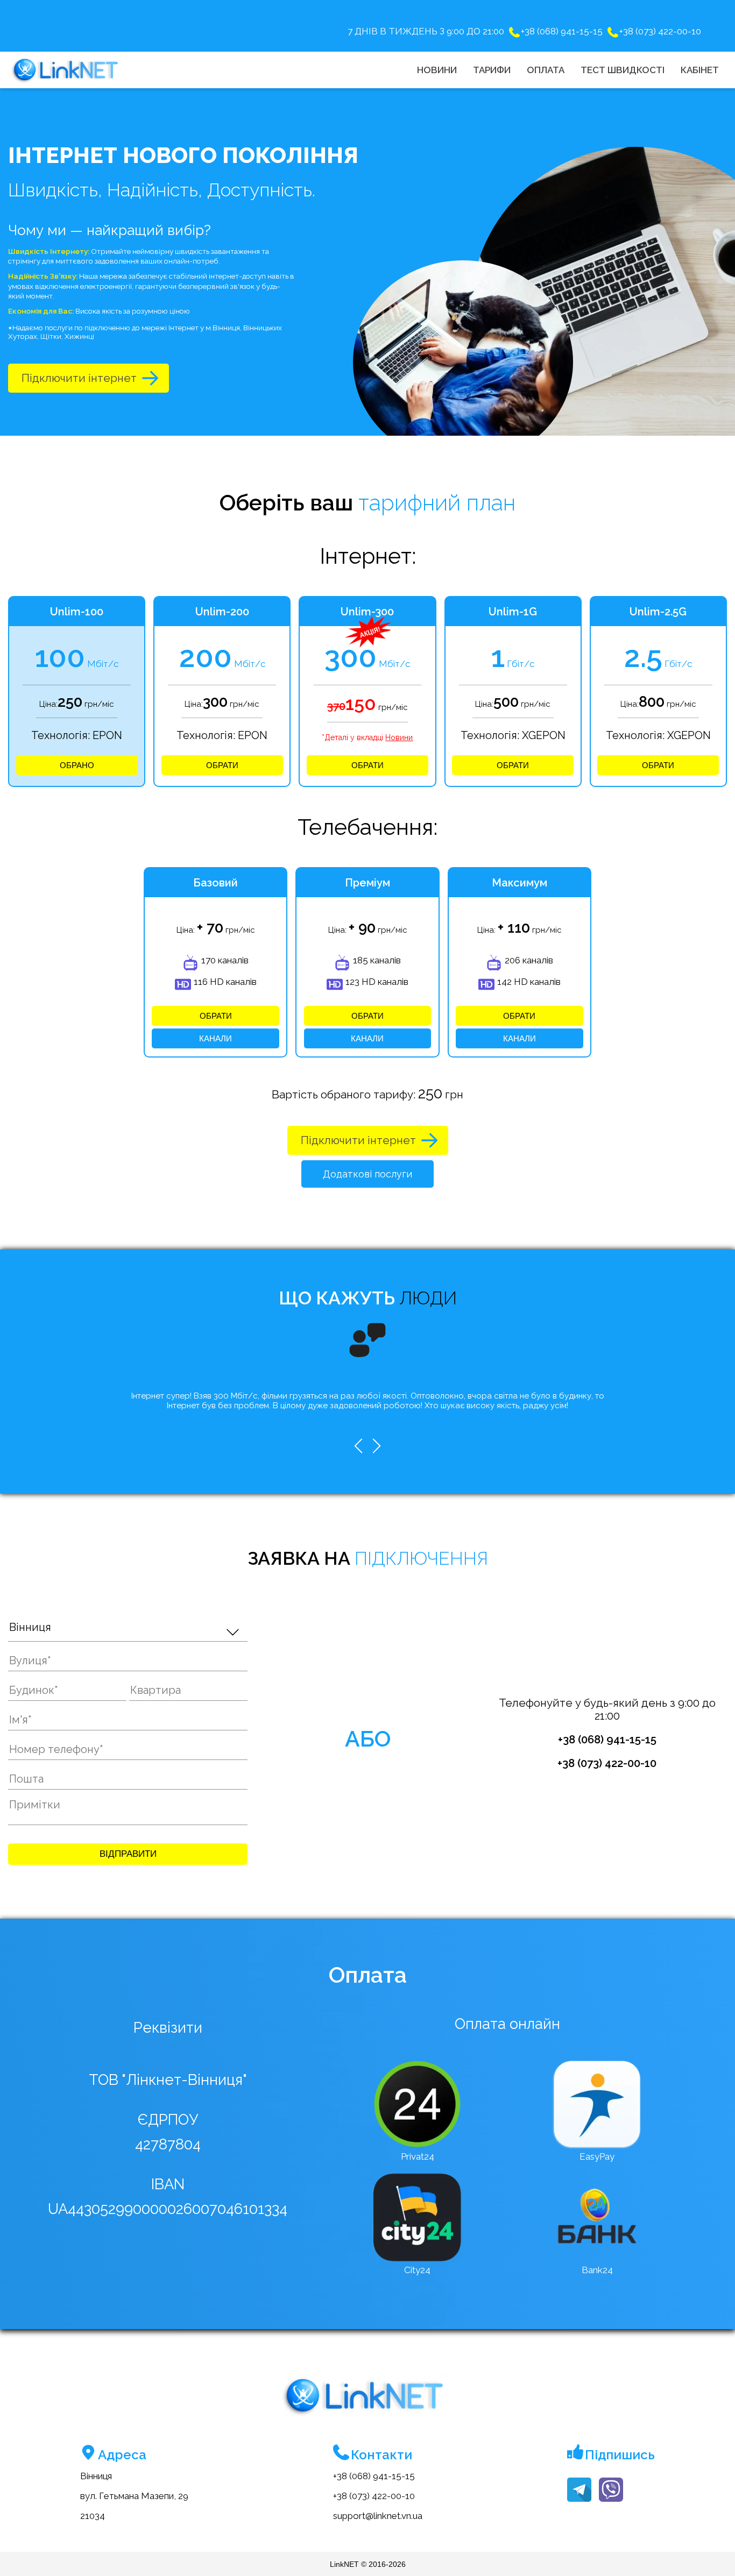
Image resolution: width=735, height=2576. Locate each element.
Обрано (77, 765)
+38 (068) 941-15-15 (562, 31)
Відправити (128, 1854)
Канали (215, 1038)
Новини (437, 70)
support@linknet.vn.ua (378, 2516)
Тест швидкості (623, 70)
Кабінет (700, 70)
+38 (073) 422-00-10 (660, 31)
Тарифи (492, 70)
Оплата (546, 70)
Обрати (222, 765)
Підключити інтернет (79, 378)
